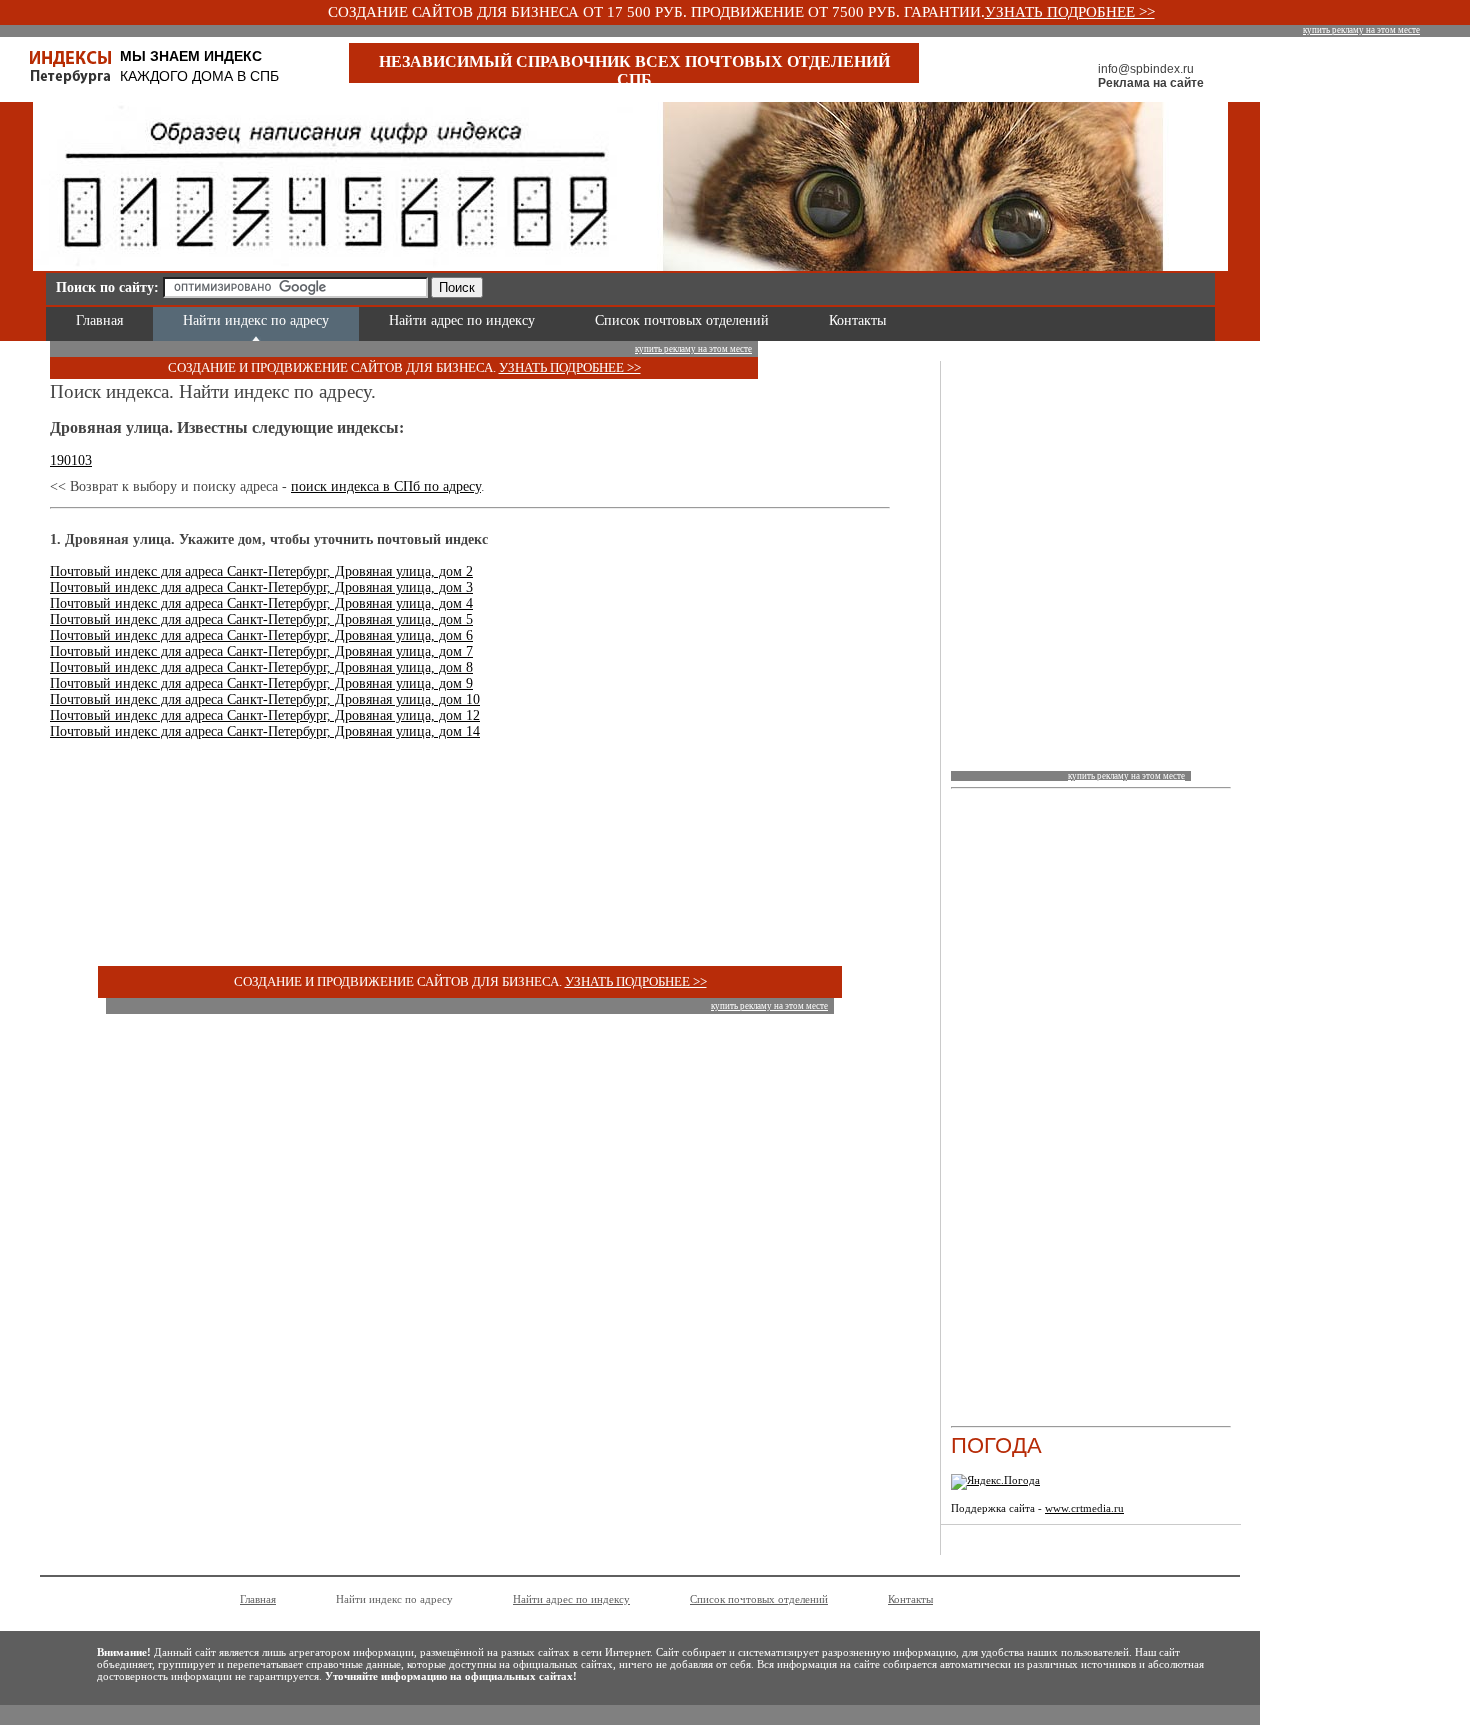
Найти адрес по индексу (462, 320)
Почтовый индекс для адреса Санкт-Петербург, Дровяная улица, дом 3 (261, 587)
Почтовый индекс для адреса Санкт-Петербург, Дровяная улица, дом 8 (261, 667)
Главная (99, 320)
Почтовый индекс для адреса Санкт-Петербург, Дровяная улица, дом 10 (265, 699)
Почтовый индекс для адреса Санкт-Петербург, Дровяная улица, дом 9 (261, 683)
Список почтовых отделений (682, 320)
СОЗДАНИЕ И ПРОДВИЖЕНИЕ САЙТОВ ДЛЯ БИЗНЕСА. (333, 367)
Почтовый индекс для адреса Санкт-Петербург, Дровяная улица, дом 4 (261, 603)
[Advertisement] (726, 284)
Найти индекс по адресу (256, 320)
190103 (71, 460)
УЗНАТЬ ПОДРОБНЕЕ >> (1070, 12)
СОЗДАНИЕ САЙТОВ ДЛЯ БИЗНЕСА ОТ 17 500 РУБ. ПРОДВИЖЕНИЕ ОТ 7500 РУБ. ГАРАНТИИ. (656, 12)
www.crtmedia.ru (1084, 1508)
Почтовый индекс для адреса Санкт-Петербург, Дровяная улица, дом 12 (265, 715)
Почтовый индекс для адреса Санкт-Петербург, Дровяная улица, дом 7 (261, 651)
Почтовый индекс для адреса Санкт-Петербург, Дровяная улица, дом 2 (261, 571)
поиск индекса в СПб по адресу (386, 486)
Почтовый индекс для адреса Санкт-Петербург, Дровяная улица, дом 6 (261, 635)
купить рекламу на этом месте (1361, 30)
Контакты (857, 320)
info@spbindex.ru (1146, 69)
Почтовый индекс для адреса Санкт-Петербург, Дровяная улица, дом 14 (265, 731)
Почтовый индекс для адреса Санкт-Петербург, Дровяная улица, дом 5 (261, 619)
